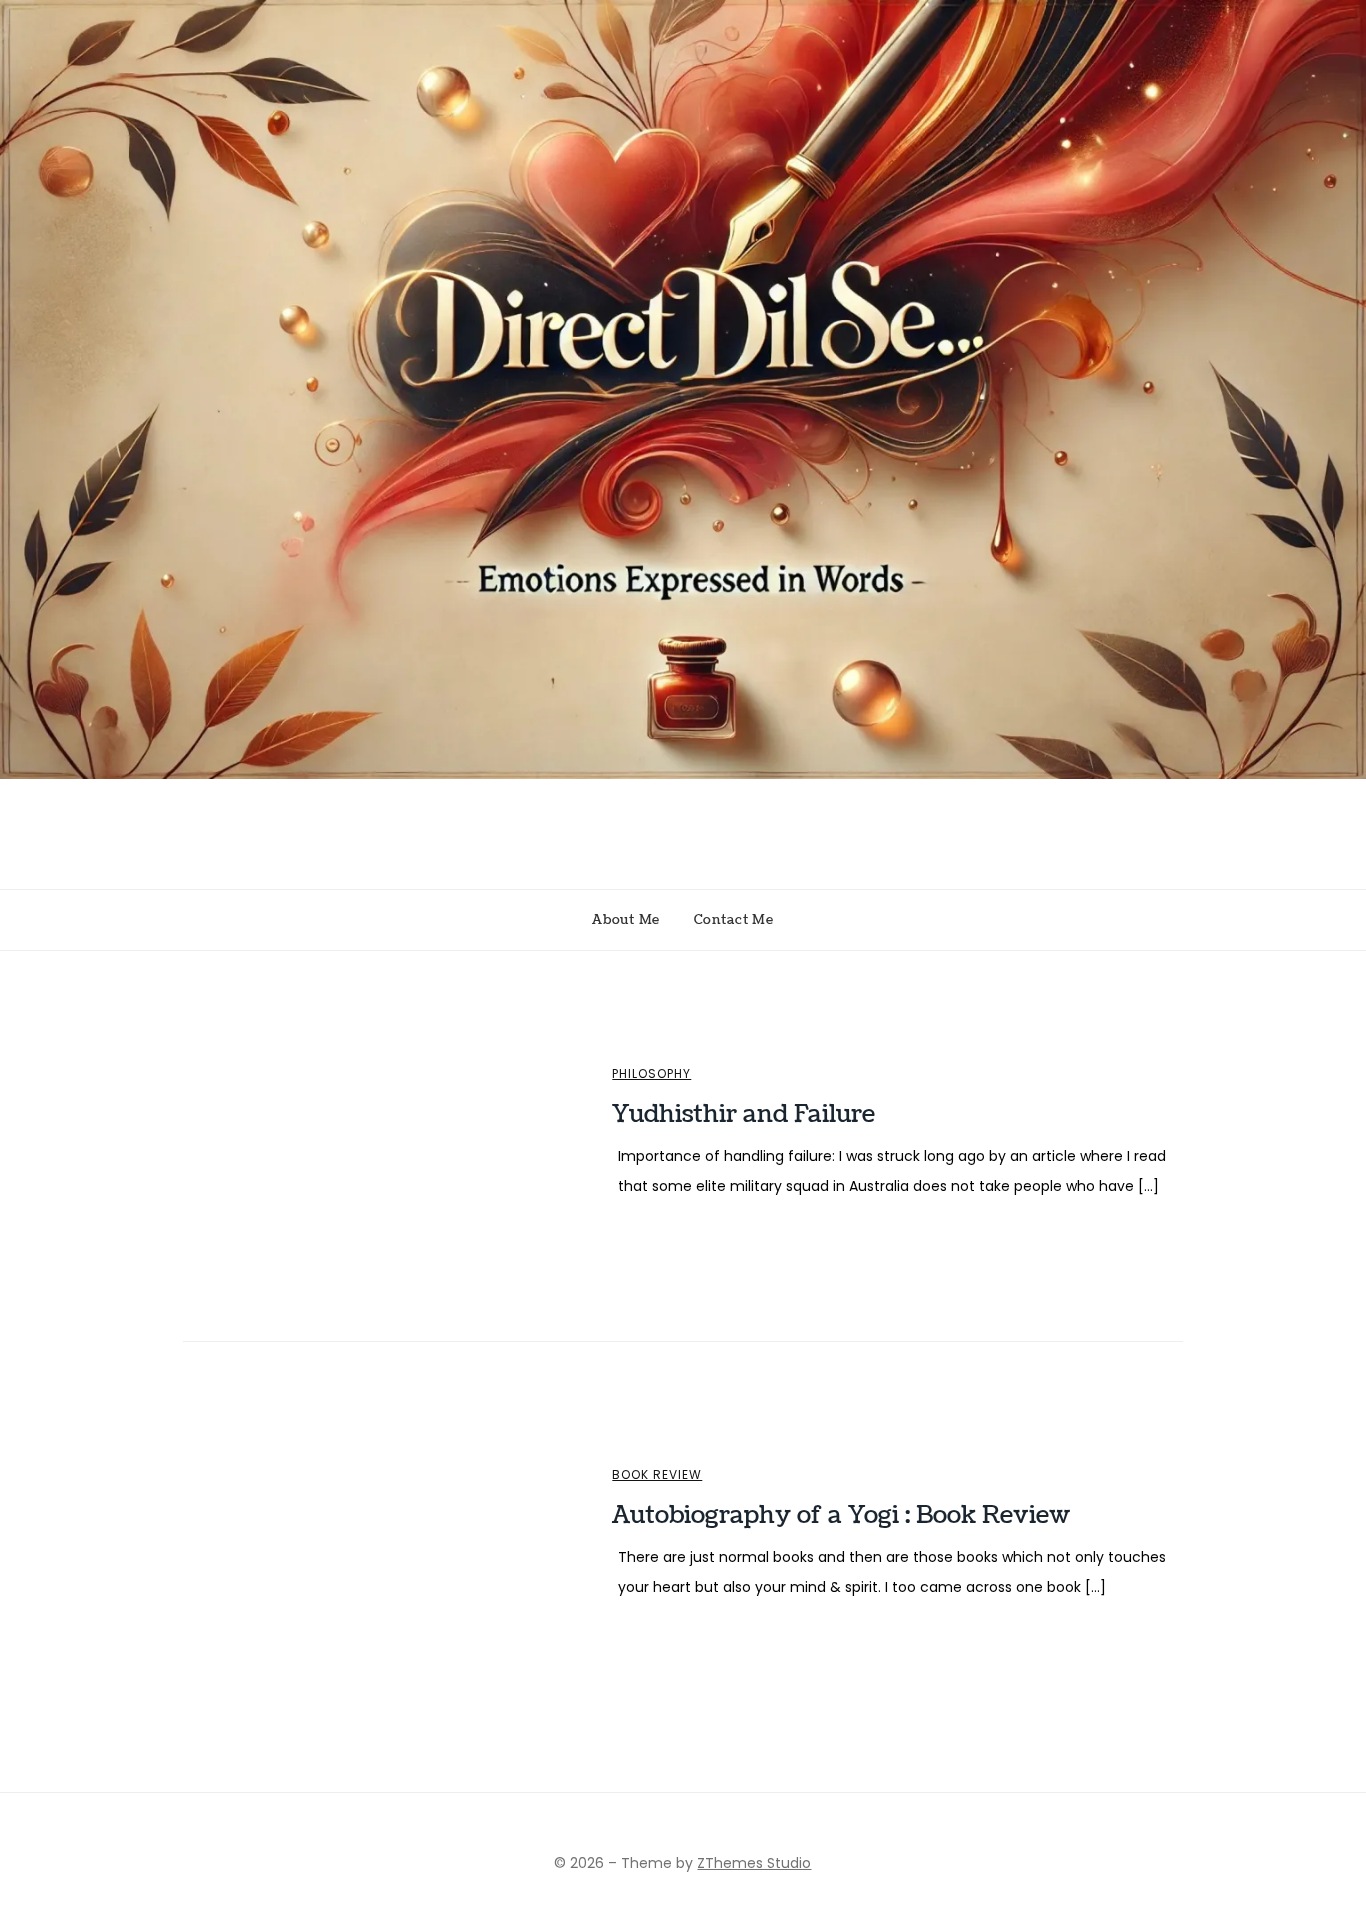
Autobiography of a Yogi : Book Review (841, 1515)
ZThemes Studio (754, 1863)
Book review (657, 1475)
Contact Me (734, 920)
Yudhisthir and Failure (743, 1114)
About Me (626, 920)
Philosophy (651, 1074)
